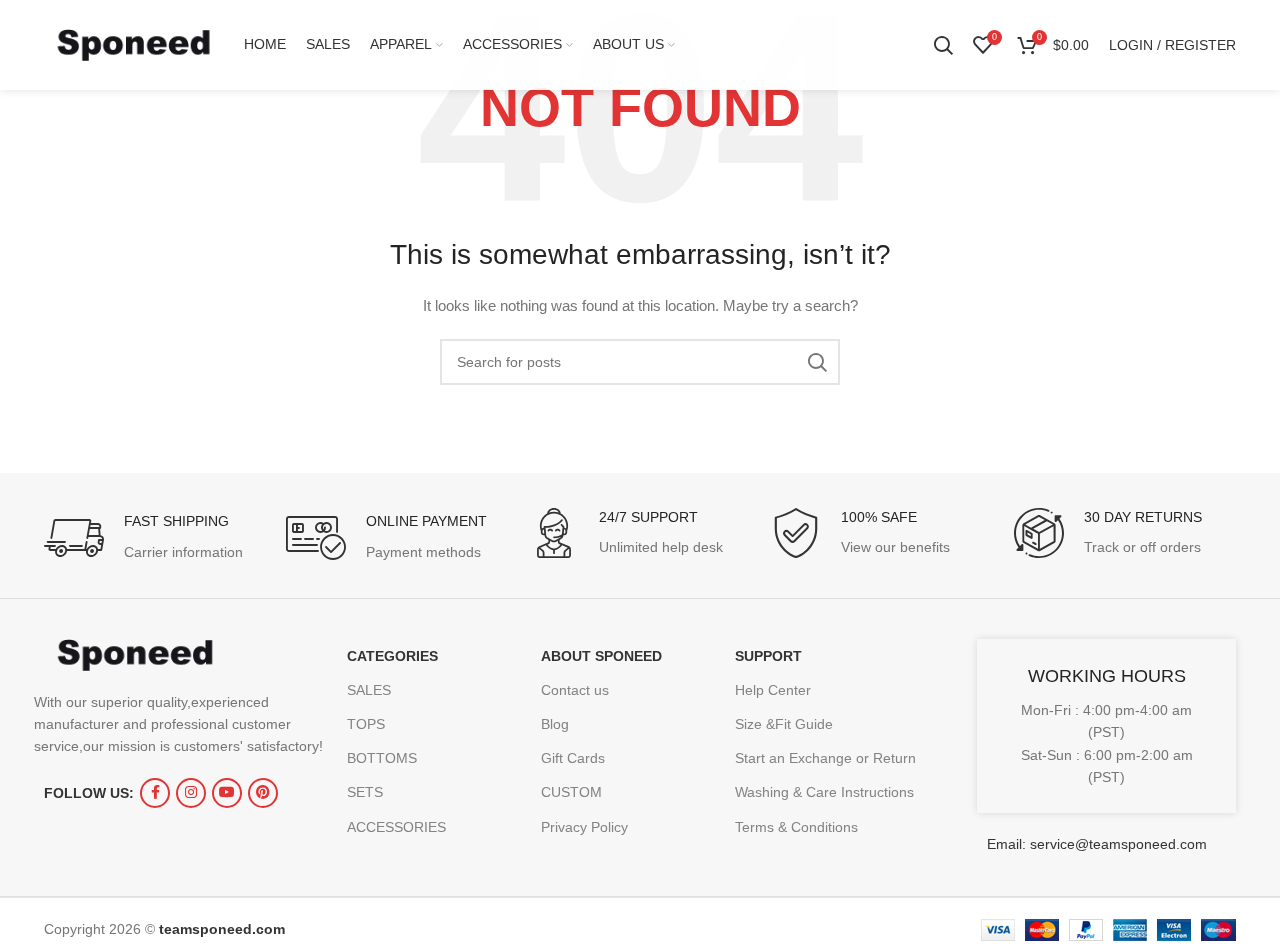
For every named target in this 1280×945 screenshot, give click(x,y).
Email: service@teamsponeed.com (1097, 844)
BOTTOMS (382, 758)
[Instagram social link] (191, 793)
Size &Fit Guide (784, 724)
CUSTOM (571, 792)
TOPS (366, 724)
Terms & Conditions (796, 827)
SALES (369, 690)
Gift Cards (573, 758)
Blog (555, 724)
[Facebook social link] (155, 793)
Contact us (575, 690)
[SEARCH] (817, 362)
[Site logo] (134, 44)
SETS (365, 792)
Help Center (773, 690)
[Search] (943, 45)
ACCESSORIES (396, 827)
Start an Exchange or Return (825, 758)
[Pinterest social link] (263, 793)
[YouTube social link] (227, 793)
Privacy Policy (584, 827)
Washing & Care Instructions (824, 792)
